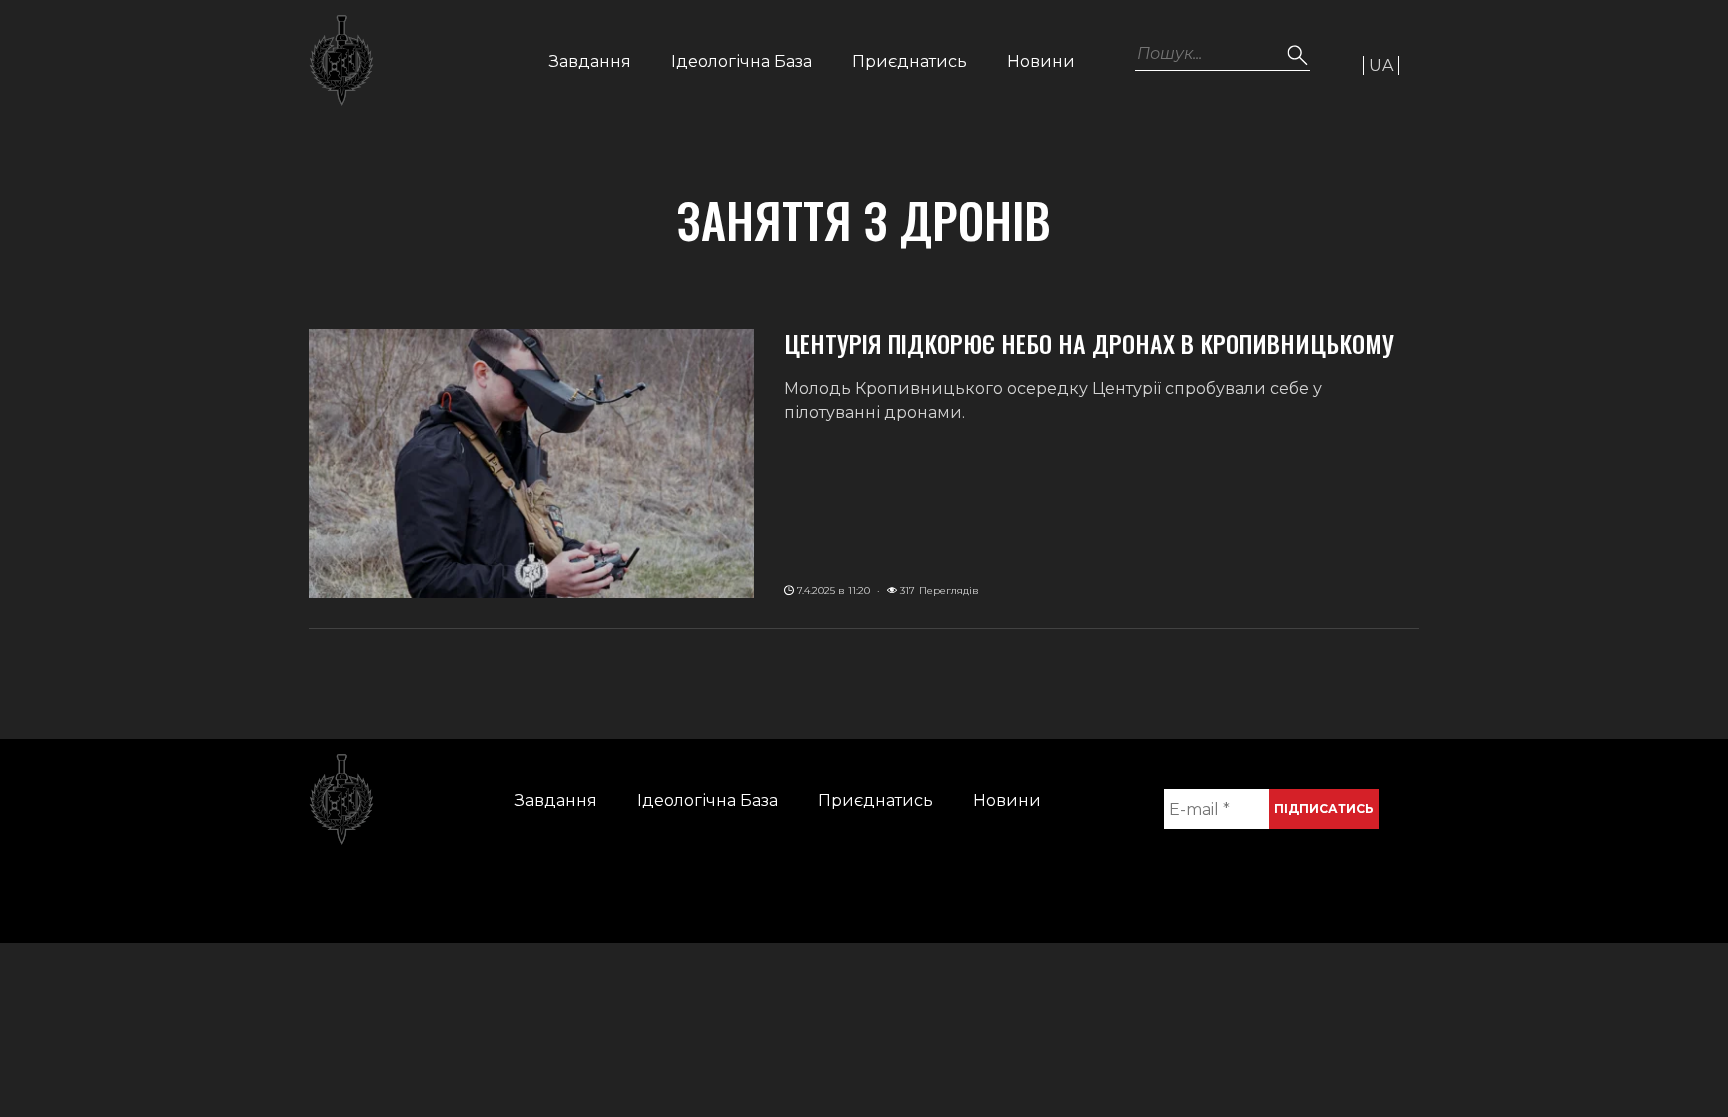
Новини (1041, 61)
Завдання (590, 61)
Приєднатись (909, 61)
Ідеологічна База (741, 61)
